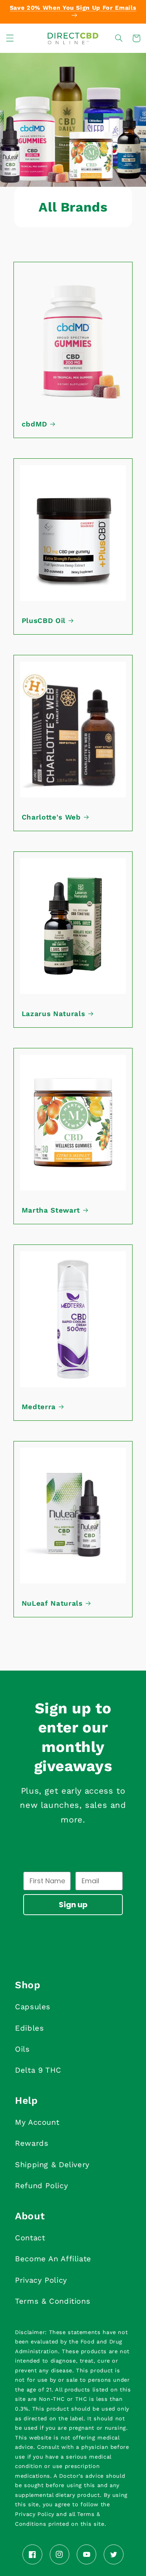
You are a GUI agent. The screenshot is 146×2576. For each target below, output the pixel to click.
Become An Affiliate (53, 2259)
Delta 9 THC (38, 2070)
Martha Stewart (51, 1210)
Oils (22, 2049)
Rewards (32, 2143)
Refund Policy (41, 2186)
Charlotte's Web (51, 817)
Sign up (73, 1905)
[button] (10, 38)
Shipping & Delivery (52, 2165)
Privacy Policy (41, 2280)
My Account (37, 2122)
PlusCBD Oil (44, 621)
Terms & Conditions (53, 2301)
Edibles (29, 2028)
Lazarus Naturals (54, 1014)
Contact (30, 2238)
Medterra (39, 1407)
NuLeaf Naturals (52, 1603)
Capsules (33, 2007)
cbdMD (34, 424)
